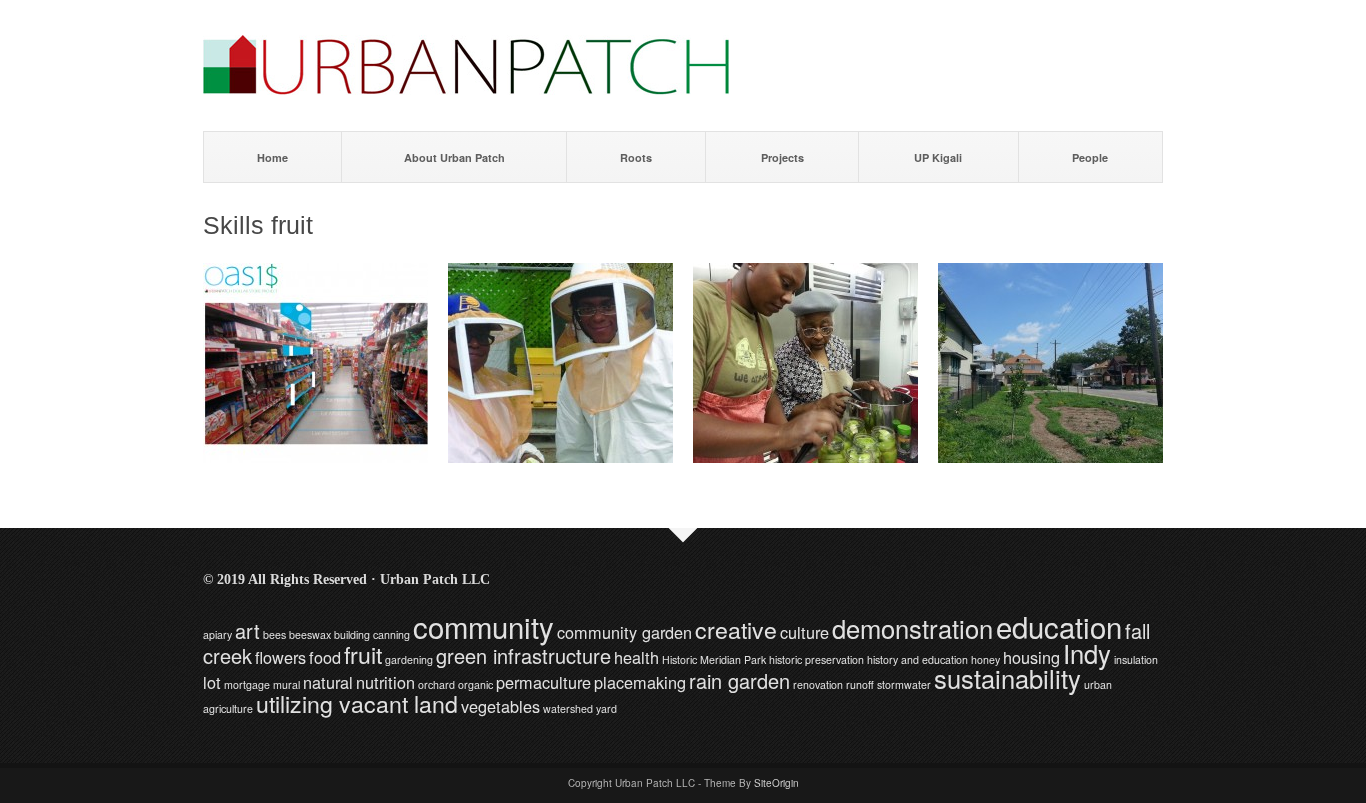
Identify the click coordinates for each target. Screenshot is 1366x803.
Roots (636, 157)
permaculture (543, 682)
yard (606, 708)
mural (286, 684)
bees (274, 634)
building (352, 634)
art (247, 630)
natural (328, 682)
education (1059, 626)
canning (391, 634)
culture (804, 632)
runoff (860, 684)
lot (212, 682)
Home (272, 157)
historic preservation (816, 659)
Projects (782, 157)
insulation (1136, 659)
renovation (818, 684)
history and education (917, 659)
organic (475, 684)
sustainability (1007, 678)
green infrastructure (523, 655)
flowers (280, 657)
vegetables (500, 706)
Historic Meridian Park (714, 659)
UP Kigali (938, 157)
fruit (363, 654)
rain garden (739, 680)
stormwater (904, 684)
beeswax (310, 634)
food (325, 657)
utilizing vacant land (357, 703)
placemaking (640, 682)
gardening (409, 659)
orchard (436, 684)
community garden (624, 632)
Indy (1087, 653)
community (483, 626)
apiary (217, 634)
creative (736, 629)
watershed (568, 708)
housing (1031, 657)
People (1090, 157)
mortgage (247, 684)
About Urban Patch (454, 157)
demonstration (912, 628)
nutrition (385, 682)
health (636, 657)
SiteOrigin (776, 783)
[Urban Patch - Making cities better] (466, 89)
